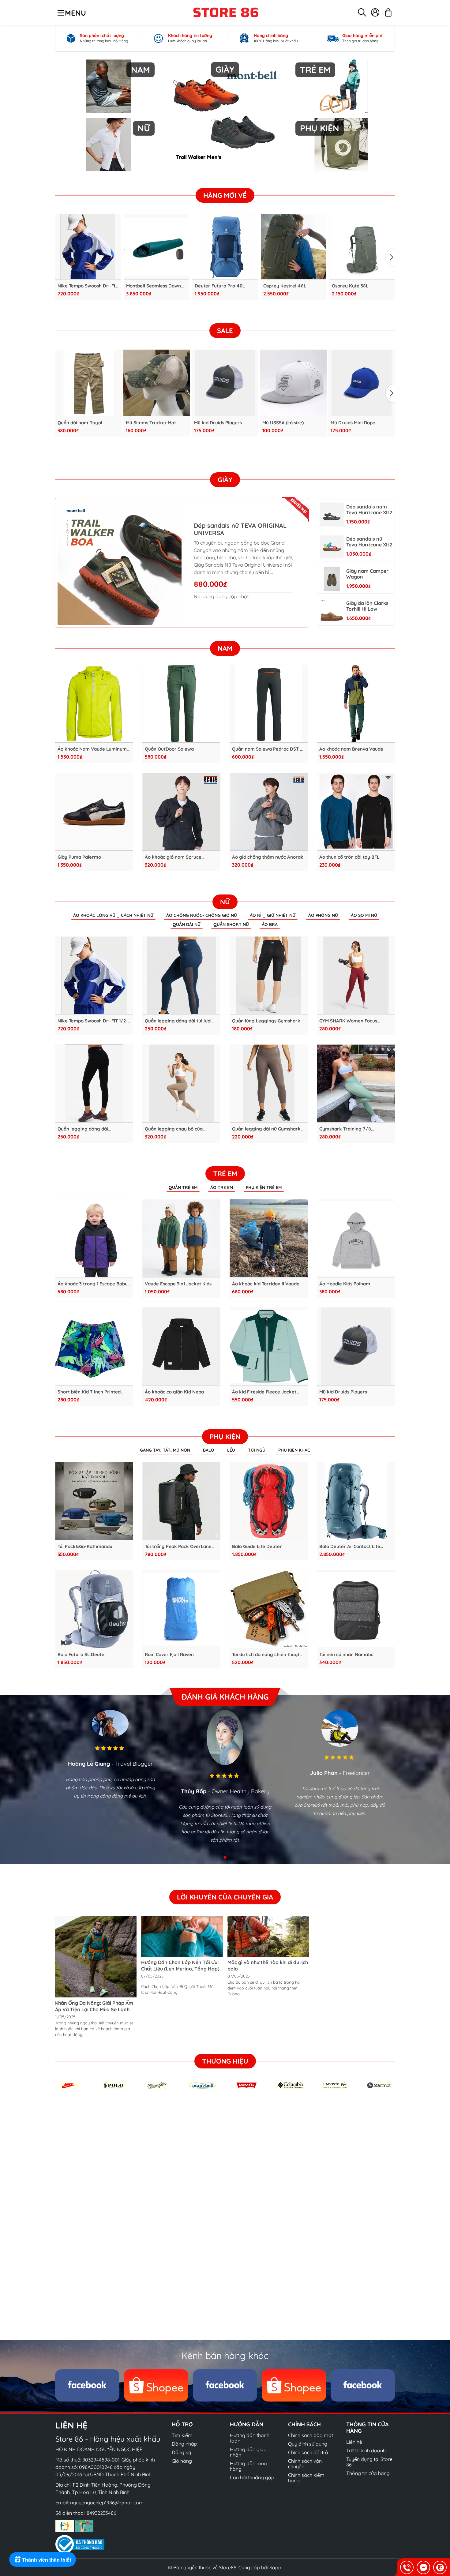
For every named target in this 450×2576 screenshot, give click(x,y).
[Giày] (225, 115)
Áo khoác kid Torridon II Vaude (266, 1284)
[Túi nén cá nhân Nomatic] (356, 1609)
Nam (225, 648)
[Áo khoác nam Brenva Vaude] (356, 704)
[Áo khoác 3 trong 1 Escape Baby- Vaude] (94, 1238)
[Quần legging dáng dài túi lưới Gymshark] (181, 975)
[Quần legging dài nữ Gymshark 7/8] (269, 1084)
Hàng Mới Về (225, 195)
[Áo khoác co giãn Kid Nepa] (181, 1346)
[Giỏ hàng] (388, 12)
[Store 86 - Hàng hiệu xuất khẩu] (226, 12)
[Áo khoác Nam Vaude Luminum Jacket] (94, 704)
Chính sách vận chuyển (305, 2464)
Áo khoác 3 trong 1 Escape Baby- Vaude (94, 1284)
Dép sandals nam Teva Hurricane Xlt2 (369, 510)
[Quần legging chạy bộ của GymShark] (181, 1084)
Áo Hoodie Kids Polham (345, 1284)
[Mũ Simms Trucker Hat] (157, 383)
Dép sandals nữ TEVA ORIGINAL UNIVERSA (240, 529)
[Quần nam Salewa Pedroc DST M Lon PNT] (269, 704)
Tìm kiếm (182, 2435)
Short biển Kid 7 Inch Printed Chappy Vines (89, 1392)
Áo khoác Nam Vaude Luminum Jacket (92, 749)
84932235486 (101, 2513)
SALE (225, 331)
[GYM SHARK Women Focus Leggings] (356, 975)
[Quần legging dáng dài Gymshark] (94, 1084)
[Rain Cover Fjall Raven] (181, 1609)
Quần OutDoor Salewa (169, 749)
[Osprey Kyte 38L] (362, 247)
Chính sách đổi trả (308, 2452)
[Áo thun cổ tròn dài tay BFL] (356, 812)
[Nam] (109, 86)
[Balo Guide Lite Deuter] (269, 1501)
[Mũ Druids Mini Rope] (362, 383)
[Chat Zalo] (440, 2567)
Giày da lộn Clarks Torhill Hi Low (367, 606)
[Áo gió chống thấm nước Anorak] (269, 812)
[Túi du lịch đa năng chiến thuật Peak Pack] (269, 1609)
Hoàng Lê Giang (89, 1764)
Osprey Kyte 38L (350, 286)
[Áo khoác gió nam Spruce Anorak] (181, 812)
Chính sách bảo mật (311, 2435)
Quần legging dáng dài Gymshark (83, 1129)
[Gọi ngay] (407, 2567)
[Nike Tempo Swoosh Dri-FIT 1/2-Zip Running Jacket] (88, 247)
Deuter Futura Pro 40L (220, 286)
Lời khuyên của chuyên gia (225, 1897)
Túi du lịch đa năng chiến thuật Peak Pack (266, 1655)
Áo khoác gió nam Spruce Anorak (173, 857)
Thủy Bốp (194, 1791)
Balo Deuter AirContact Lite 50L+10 (350, 1547)
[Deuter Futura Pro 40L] (225, 247)
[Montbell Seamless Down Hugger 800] (156, 247)
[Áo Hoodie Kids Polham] (356, 1238)
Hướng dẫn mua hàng (248, 2466)
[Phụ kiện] (341, 145)
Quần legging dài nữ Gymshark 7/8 (266, 1129)
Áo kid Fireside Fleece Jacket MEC (264, 1392)
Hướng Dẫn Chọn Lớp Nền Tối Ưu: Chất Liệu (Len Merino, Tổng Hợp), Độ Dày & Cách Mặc (181, 1969)
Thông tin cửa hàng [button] (367, 2428)
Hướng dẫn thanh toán (250, 2438)
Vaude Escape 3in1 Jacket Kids (178, 1284)
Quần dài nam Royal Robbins (80, 423)
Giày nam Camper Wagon (367, 574)
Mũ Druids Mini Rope (353, 423)
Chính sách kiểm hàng (306, 2478)
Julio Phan (324, 1773)
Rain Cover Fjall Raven (169, 1655)
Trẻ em (225, 1174)
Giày (225, 480)
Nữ (225, 902)
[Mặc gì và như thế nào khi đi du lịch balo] (268, 1936)
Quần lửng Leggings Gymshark (266, 1021)
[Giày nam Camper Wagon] (332, 579)
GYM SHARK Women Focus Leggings (348, 1021)
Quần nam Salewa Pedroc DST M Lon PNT (268, 749)
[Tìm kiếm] (362, 12)
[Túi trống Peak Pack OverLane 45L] (181, 1501)
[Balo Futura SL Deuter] (94, 1609)
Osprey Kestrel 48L (285, 286)
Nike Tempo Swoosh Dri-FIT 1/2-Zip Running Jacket (88, 286)
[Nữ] (109, 145)
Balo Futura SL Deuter (82, 1655)
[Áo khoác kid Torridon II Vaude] (269, 1238)
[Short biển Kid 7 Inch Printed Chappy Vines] (94, 1346)
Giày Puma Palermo (79, 857)
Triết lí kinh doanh (366, 2450)
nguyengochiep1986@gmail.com (107, 2503)
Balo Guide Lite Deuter (257, 1547)
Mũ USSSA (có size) (283, 423)
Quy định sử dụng (308, 2444)
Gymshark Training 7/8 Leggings (345, 1129)
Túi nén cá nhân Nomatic (346, 1655)
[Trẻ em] (341, 86)
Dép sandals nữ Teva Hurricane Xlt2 (369, 542)
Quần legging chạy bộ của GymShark (174, 1129)
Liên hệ (354, 2442)
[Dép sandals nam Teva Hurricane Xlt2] (332, 514)
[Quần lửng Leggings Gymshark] (269, 975)
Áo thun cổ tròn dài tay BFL (349, 857)
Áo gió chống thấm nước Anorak (268, 857)
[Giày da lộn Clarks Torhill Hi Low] (332, 611)
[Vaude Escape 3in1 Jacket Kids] (181, 1238)
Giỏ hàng (182, 2461)
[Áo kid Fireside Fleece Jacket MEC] (269, 1346)
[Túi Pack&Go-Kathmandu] (94, 1501)
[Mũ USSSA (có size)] (293, 383)
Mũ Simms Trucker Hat (151, 423)
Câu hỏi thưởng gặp (252, 2477)
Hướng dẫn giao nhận (248, 2452)
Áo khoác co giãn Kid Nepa (174, 1392)
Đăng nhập (184, 2444)
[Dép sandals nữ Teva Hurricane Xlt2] (332, 547)
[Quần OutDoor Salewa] (181, 704)
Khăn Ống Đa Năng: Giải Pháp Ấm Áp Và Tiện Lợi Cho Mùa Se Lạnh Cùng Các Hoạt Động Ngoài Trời (94, 2009)
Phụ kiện (225, 1437)
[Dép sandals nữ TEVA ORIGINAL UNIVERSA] (120, 563)
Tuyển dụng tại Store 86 (369, 2462)
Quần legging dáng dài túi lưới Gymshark (178, 1021)
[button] (390, 257)
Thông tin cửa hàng (368, 2473)
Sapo (275, 2567)
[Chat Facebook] (423, 2567)
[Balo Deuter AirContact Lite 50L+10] (356, 1501)
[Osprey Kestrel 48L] (294, 247)
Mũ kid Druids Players (218, 423)
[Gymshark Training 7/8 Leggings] (356, 1084)
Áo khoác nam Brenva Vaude (351, 749)
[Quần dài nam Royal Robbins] (88, 383)
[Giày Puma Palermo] (94, 812)
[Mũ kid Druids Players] (225, 383)
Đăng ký (181, 2452)
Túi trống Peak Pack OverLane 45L (178, 1547)
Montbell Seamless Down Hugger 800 (154, 286)
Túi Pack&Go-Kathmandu (85, 1547)
